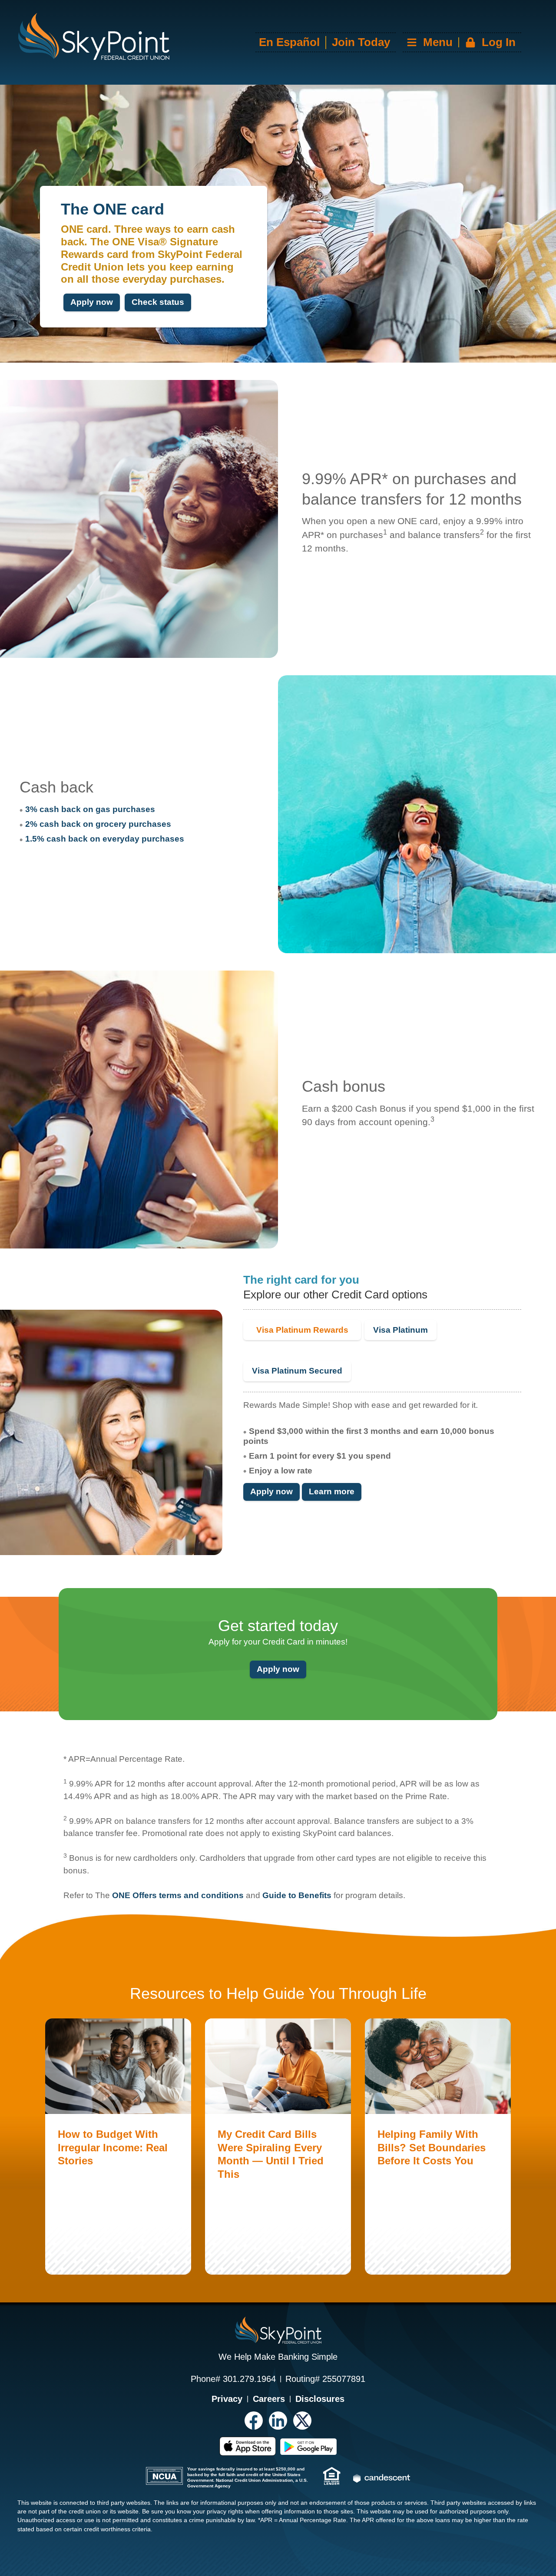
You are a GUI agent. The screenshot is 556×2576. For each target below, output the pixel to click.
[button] (461, 42)
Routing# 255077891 (325, 2379)
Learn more (332, 1491)
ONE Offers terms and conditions (178, 1895)
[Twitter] (302, 2421)
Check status (158, 302)
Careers (269, 2399)
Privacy (227, 2399)
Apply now (92, 302)
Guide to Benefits (297, 1895)
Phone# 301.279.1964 (233, 2379)
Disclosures (320, 2399)
